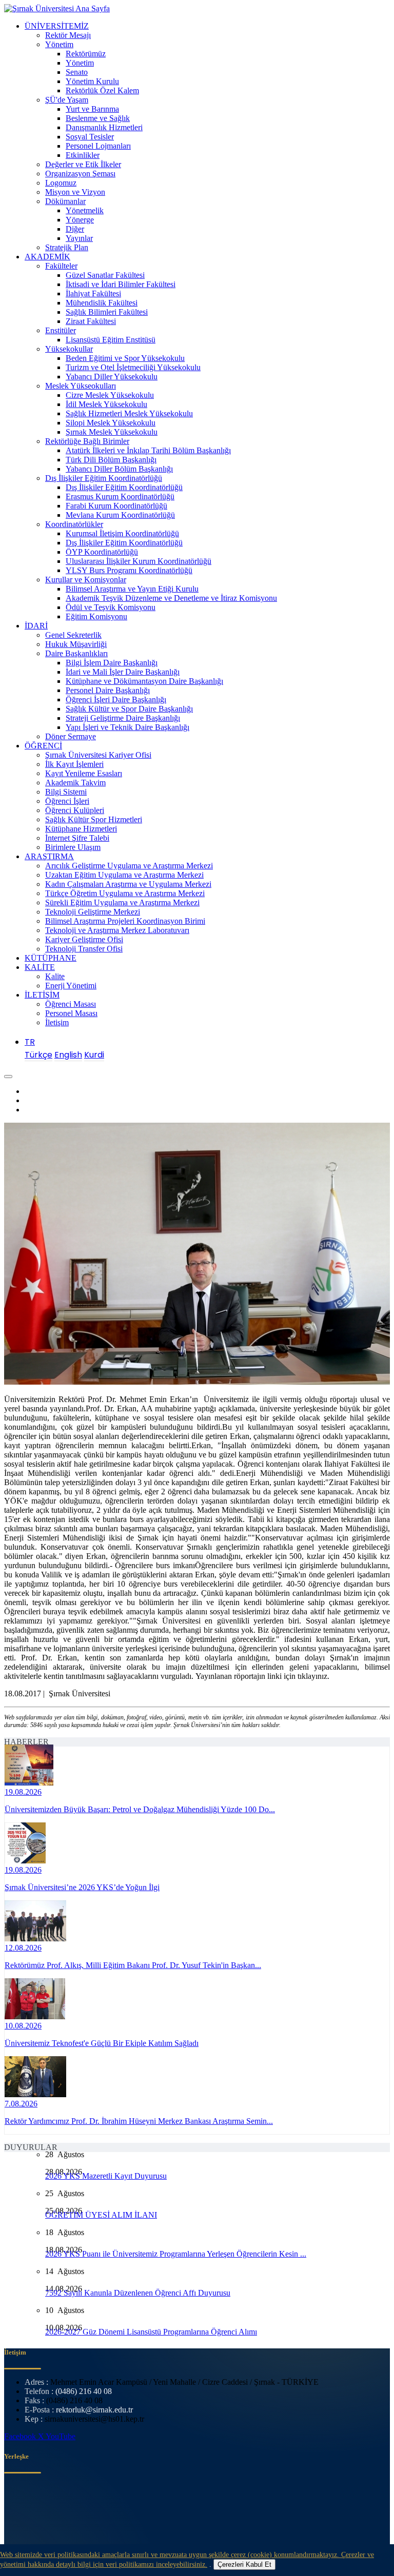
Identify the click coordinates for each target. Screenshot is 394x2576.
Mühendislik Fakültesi (102, 303)
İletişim (57, 1022)
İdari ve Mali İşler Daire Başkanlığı (123, 672)
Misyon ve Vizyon (75, 192)
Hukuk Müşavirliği (76, 644)
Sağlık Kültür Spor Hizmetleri (94, 819)
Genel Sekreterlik (73, 635)
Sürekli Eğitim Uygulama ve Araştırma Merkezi (122, 902)
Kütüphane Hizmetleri (81, 829)
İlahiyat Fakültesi (93, 293)
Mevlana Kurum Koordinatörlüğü (120, 515)
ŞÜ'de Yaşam (67, 100)
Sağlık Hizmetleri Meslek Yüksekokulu (129, 413)
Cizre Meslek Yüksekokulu (110, 395)
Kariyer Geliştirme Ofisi (84, 939)
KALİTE (40, 967)
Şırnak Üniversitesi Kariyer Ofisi (98, 755)
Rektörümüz (86, 54)
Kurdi (94, 1055)
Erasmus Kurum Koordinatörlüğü (120, 496)
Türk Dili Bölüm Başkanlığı (111, 460)
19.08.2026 (23, 1792)
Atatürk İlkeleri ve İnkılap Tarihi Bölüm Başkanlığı (148, 450)
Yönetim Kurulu (92, 81)
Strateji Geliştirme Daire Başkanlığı (123, 718)
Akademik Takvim (75, 783)
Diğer (75, 229)
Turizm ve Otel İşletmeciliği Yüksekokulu (133, 367)
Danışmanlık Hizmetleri (104, 127)
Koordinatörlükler (74, 524)
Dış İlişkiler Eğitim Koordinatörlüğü (104, 478)
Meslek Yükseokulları (81, 386)
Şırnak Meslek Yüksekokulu (112, 432)
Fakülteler (61, 266)
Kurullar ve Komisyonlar (86, 580)
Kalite (55, 976)
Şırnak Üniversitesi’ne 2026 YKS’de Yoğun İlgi (82, 1887)
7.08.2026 (21, 2104)
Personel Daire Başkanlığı (108, 690)
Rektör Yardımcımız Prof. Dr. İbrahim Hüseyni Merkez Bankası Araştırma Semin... (139, 2121)
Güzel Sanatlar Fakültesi (105, 275)
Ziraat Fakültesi (91, 321)
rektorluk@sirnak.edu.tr (94, 2410)
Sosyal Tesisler (90, 137)
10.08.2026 (23, 2026)
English (68, 1055)
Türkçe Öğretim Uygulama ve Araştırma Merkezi (125, 893)
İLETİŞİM (42, 995)
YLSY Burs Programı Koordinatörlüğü (129, 570)
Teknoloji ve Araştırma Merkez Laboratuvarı (117, 930)
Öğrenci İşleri (67, 801)
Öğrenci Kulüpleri (75, 810)
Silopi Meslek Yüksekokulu (111, 423)
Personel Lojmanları (98, 146)
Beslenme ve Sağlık (98, 118)
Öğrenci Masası (71, 1004)
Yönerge (80, 220)
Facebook (21, 2436)
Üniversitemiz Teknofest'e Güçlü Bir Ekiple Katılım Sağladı (102, 2043)
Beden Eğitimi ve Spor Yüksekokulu (125, 358)
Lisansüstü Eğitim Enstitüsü (111, 340)
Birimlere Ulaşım (73, 847)
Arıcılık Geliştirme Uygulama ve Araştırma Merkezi (129, 866)
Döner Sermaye (71, 736)
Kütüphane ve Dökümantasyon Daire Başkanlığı (144, 681)
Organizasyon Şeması (80, 174)
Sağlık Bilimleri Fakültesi (107, 312)
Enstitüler (61, 330)
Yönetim (59, 44)
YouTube (61, 2436)
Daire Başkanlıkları (76, 653)
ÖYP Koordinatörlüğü (102, 552)
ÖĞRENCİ (43, 746)
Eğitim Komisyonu (96, 616)
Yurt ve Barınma (92, 109)
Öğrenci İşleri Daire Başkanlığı (116, 699)
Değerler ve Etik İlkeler (83, 164)
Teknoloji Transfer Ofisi (84, 949)
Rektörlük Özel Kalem (102, 90)
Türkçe (38, 1055)
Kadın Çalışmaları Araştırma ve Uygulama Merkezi (128, 884)
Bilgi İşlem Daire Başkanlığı (112, 663)
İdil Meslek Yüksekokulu (106, 404)
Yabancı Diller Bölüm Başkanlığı (119, 469)
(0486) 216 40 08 (84, 2391)
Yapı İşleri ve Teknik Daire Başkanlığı (127, 727)
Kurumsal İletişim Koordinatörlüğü (122, 533)
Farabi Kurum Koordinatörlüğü (116, 506)
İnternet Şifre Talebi (77, 838)
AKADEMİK (47, 257)
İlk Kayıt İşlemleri (74, 764)
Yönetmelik (85, 210)
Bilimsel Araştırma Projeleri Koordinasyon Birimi (125, 921)
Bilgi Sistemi (66, 792)
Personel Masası (71, 1013)
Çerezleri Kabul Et (244, 2564)
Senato (77, 72)
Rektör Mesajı (68, 35)
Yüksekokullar (69, 349)
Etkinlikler (83, 155)
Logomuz (61, 183)
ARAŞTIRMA (49, 856)
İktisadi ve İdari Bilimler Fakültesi (121, 284)
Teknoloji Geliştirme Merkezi (93, 912)
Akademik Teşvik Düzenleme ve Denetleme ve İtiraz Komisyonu (171, 598)
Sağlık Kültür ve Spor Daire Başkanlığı (129, 709)
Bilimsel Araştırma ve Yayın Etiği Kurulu (132, 589)
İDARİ (36, 626)
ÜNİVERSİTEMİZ (57, 26)
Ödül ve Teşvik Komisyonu (111, 607)
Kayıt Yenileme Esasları (84, 773)
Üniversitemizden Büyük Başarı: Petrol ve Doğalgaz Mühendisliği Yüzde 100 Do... (140, 1809)
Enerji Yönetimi (71, 986)
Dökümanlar (65, 201)
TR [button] (30, 1042)
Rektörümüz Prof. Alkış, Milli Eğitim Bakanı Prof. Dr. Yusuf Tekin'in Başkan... (133, 1965)
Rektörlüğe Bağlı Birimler (87, 441)
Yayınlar (79, 238)
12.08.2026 (23, 1948)
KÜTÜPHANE (51, 958)
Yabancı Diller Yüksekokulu (112, 377)
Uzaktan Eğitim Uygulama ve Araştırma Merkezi (124, 875)
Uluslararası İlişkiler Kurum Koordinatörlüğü (139, 561)
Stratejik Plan (67, 247)
